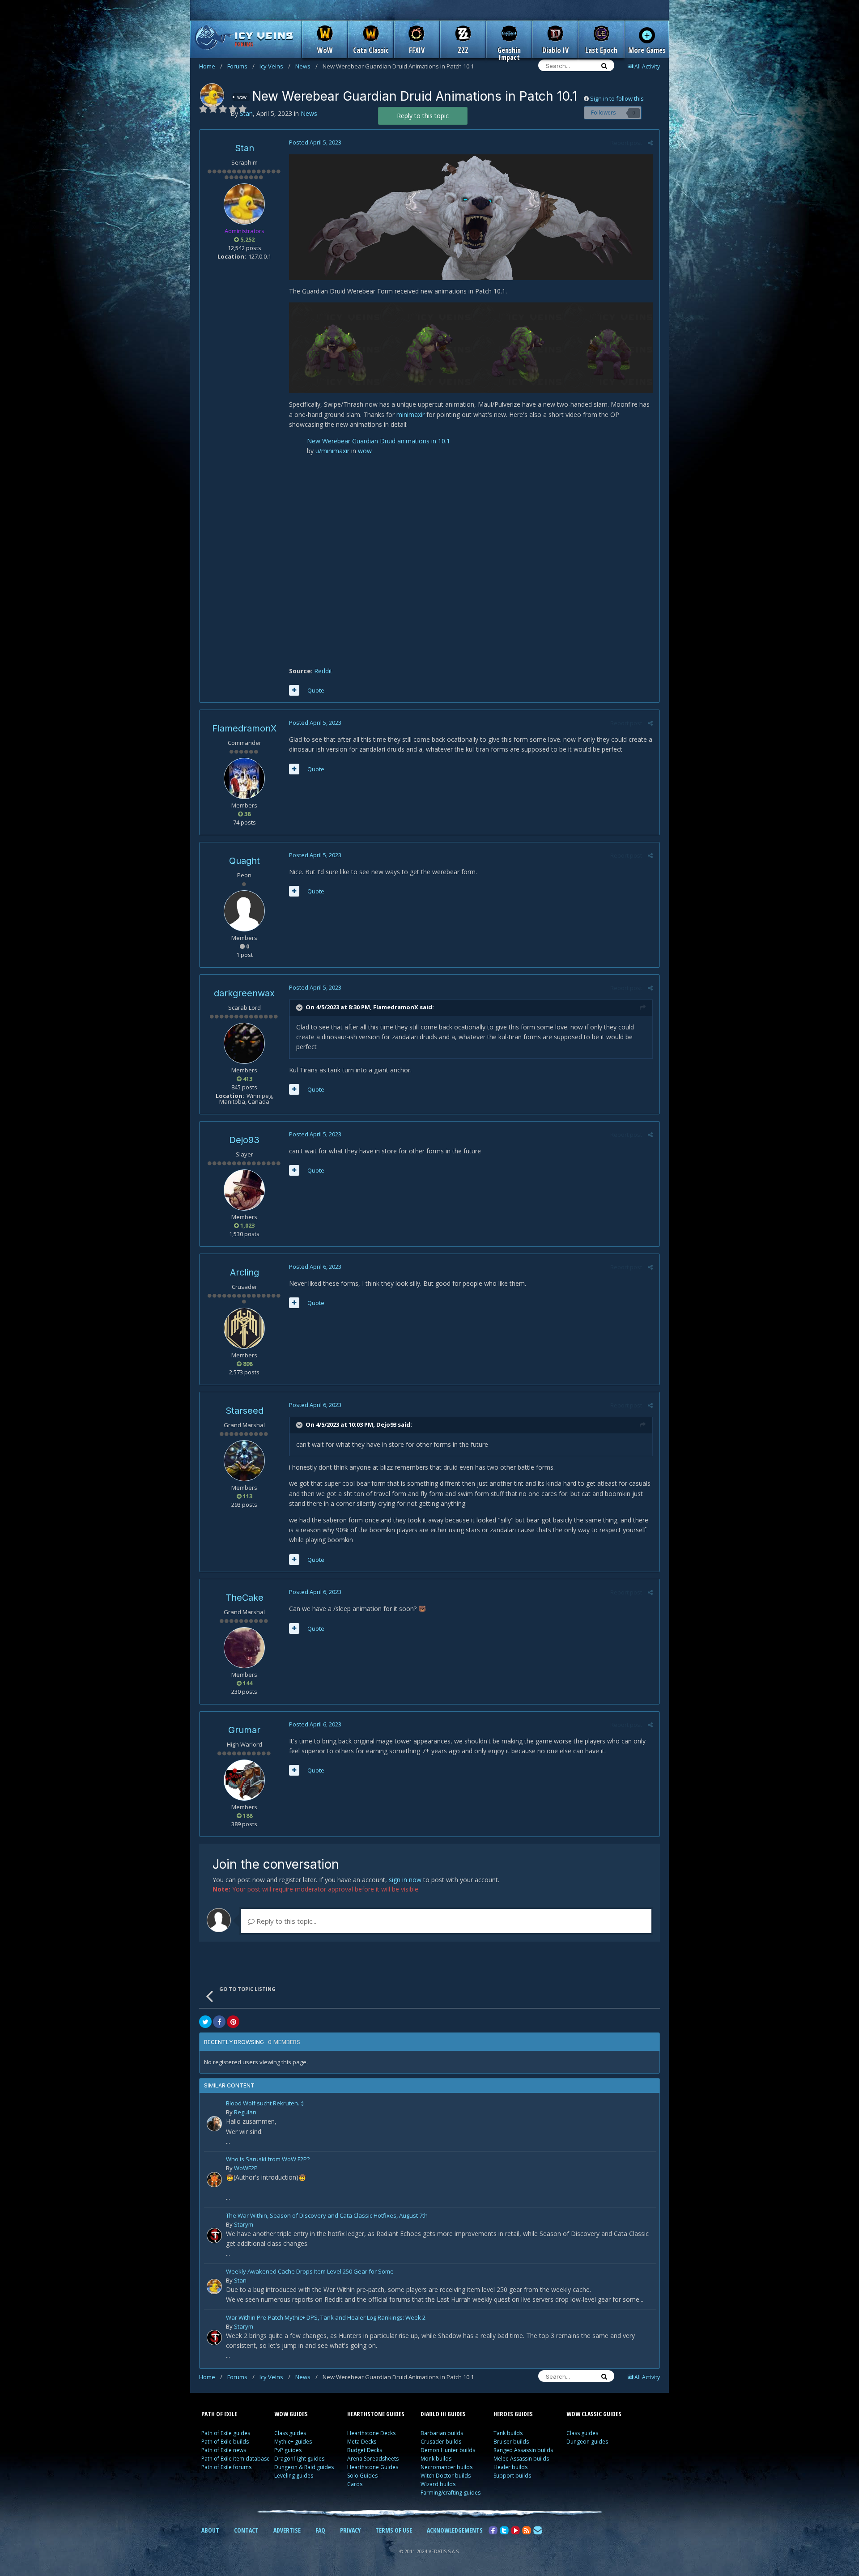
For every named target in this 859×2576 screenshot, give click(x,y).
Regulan (245, 2112)
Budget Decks (365, 2450)
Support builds (512, 2476)
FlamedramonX (244, 728)
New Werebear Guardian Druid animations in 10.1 (378, 441)
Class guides (290, 2433)
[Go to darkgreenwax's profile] (244, 1043)
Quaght (245, 861)
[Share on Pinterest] (233, 2022)
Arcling (245, 1272)
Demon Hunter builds (448, 2450)
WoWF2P (246, 2168)
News (306, 66)
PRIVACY (350, 2530)
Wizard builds (438, 2484)
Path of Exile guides (226, 2433)
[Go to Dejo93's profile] (244, 1190)
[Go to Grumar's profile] (244, 1780)
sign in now (405, 1880)
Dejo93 (244, 1140)
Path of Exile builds (225, 2442)
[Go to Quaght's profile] (244, 911)
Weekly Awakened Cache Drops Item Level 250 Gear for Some (310, 2272)
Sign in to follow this (617, 98)
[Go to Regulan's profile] (214, 2124)
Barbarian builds (442, 2433)
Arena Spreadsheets (373, 2459)
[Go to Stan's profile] (212, 95)
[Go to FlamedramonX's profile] (244, 778)
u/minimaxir (332, 451)
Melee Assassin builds (521, 2459)
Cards (355, 2484)
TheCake (245, 1598)
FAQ (320, 2530)
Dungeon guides (587, 2442)
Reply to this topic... (285, 1921)
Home (211, 66)
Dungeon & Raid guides (304, 2467)
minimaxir (411, 414)
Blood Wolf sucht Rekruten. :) (265, 2104)
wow (365, 451)
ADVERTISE (287, 2530)
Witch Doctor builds (446, 2476)
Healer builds (510, 2467)
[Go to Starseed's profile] (244, 1461)
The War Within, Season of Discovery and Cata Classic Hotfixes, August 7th (327, 2216)
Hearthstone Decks (371, 2433)
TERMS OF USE (394, 2530)
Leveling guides (294, 2476)
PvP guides (288, 2450)
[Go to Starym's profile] (214, 2236)
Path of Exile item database (236, 2459)
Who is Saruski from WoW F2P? (268, 2160)
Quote (316, 690)
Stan (245, 148)
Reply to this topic (423, 116)
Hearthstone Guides (373, 2467)
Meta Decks (362, 2442)
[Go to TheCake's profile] (244, 1648)
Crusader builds (441, 2442)
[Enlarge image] (471, 216)
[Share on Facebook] (219, 2022)
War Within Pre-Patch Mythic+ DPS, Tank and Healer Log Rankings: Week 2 (326, 2318)
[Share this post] (650, 143)
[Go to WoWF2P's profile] (214, 2180)
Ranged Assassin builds (523, 2450)
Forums (241, 66)
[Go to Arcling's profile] (244, 1328)
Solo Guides (362, 2476)
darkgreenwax (244, 993)
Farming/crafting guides (451, 2493)
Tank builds (508, 2433)
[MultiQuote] (294, 690)
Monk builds (436, 2459)
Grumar (244, 1730)
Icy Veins (275, 66)
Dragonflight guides (299, 2459)
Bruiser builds (511, 2442)
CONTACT (246, 2530)
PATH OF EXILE (219, 2414)
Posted (315, 142)
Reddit (323, 671)
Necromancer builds (447, 2467)
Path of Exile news (224, 2450)
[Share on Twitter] (205, 2022)
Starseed (245, 1411)
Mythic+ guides (293, 2442)
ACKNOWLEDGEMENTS (455, 2530)
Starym (244, 2224)
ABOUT (210, 2530)
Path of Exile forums (226, 2467)
